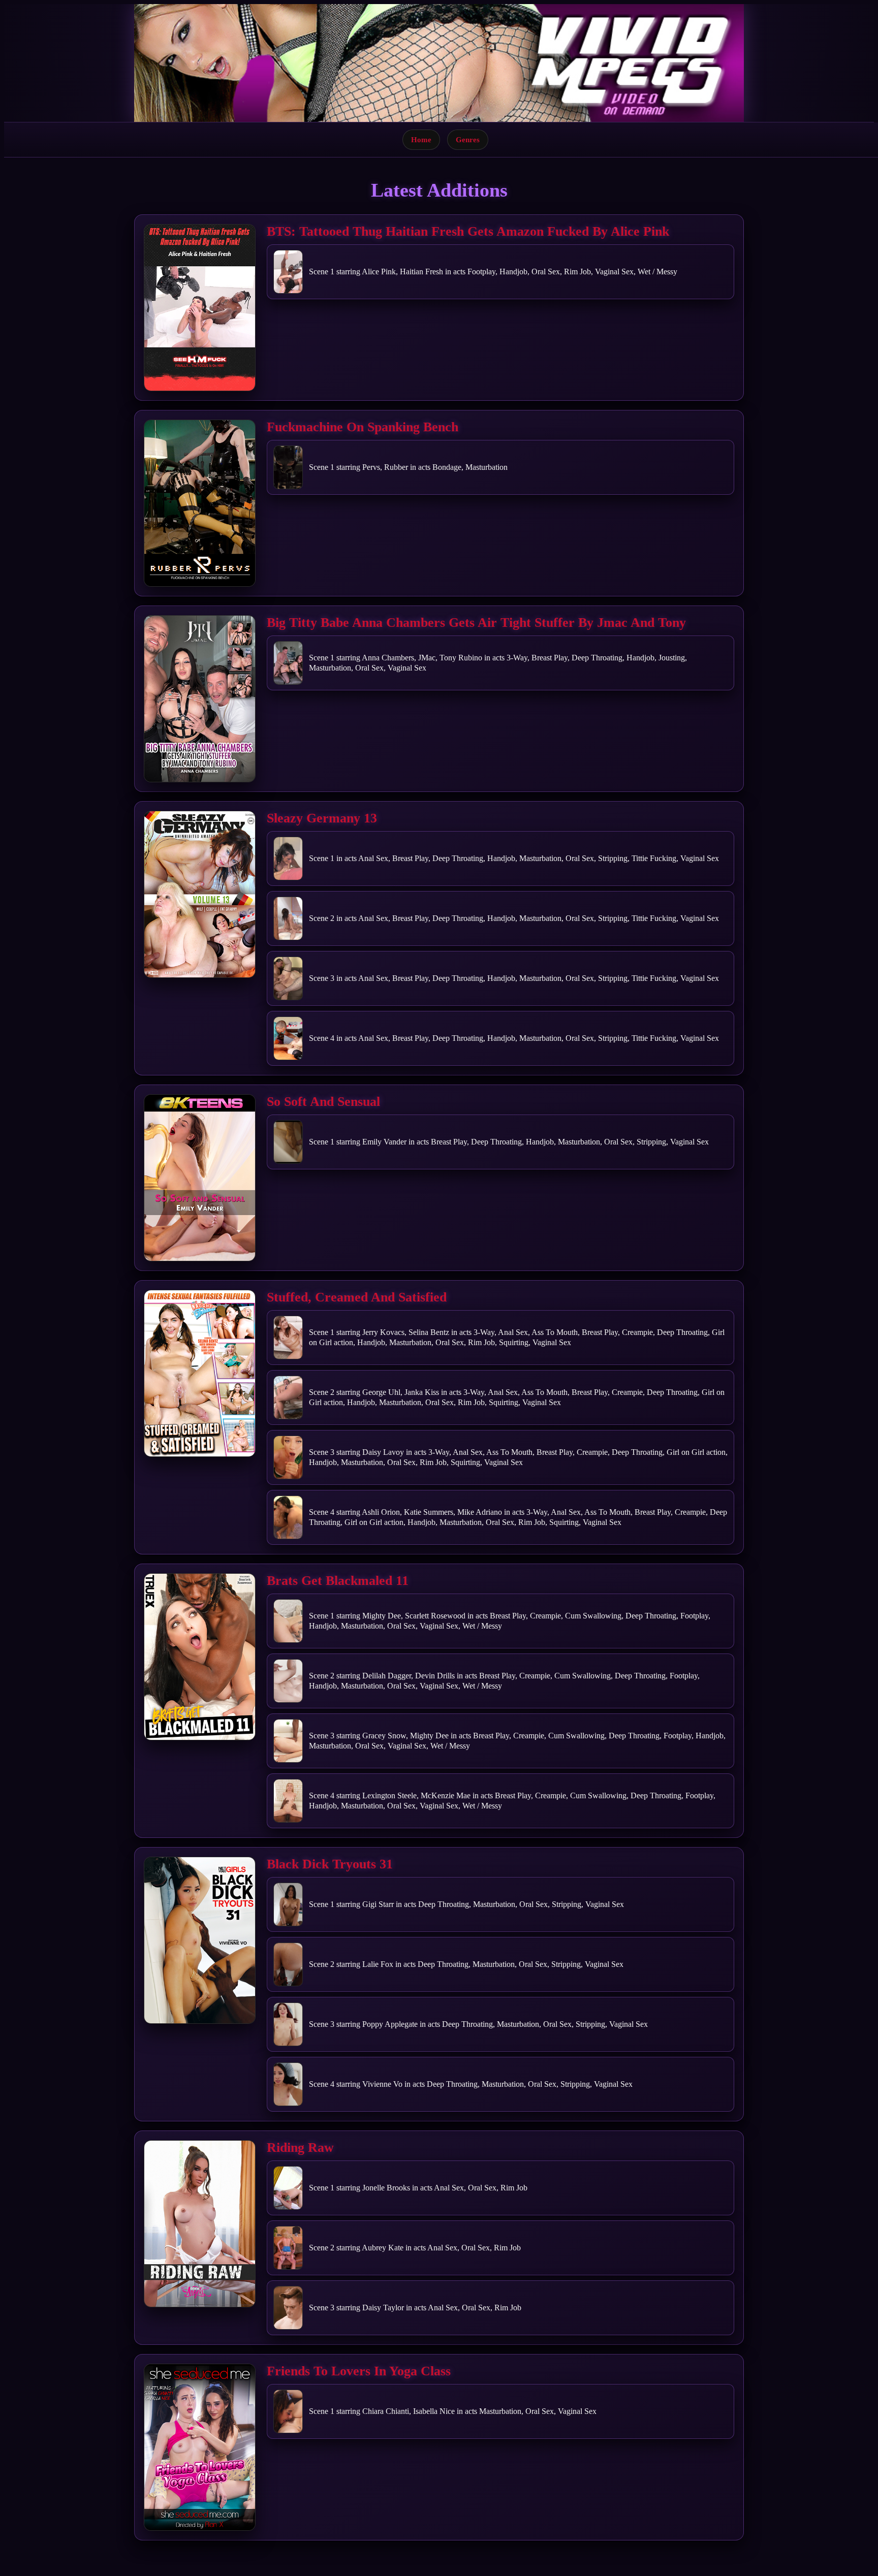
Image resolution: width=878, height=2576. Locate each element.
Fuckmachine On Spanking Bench (363, 427)
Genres (468, 139)
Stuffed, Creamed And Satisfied (357, 1297)
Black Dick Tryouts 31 (330, 1864)
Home (421, 139)
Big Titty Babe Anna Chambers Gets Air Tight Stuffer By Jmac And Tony (476, 623)
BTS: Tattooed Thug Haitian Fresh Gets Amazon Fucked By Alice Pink (468, 231)
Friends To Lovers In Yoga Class (359, 2371)
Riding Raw (300, 2148)
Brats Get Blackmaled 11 (338, 1581)
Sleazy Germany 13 (322, 818)
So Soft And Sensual (323, 1102)
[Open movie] (200, 308)
